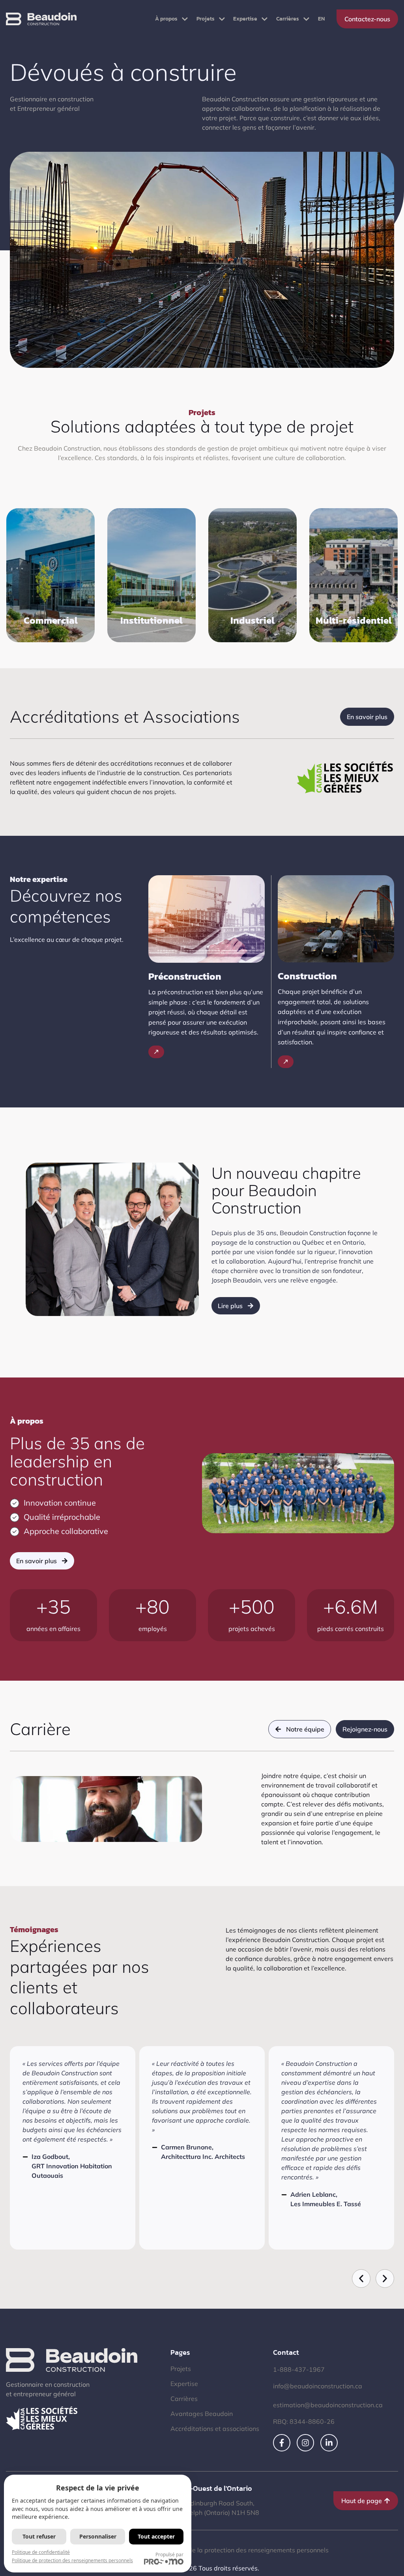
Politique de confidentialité (41, 2552)
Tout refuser (39, 2536)
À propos (166, 19)
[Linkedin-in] (329, 2443)
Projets (206, 19)
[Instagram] (305, 2443)
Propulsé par (169, 2555)
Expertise (245, 19)
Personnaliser (98, 2536)
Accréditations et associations (215, 2429)
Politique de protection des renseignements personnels (72, 2560)
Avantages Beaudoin (202, 2414)
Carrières (288, 19)
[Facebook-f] (282, 2443)
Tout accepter (156, 2536)
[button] (361, 2279)
